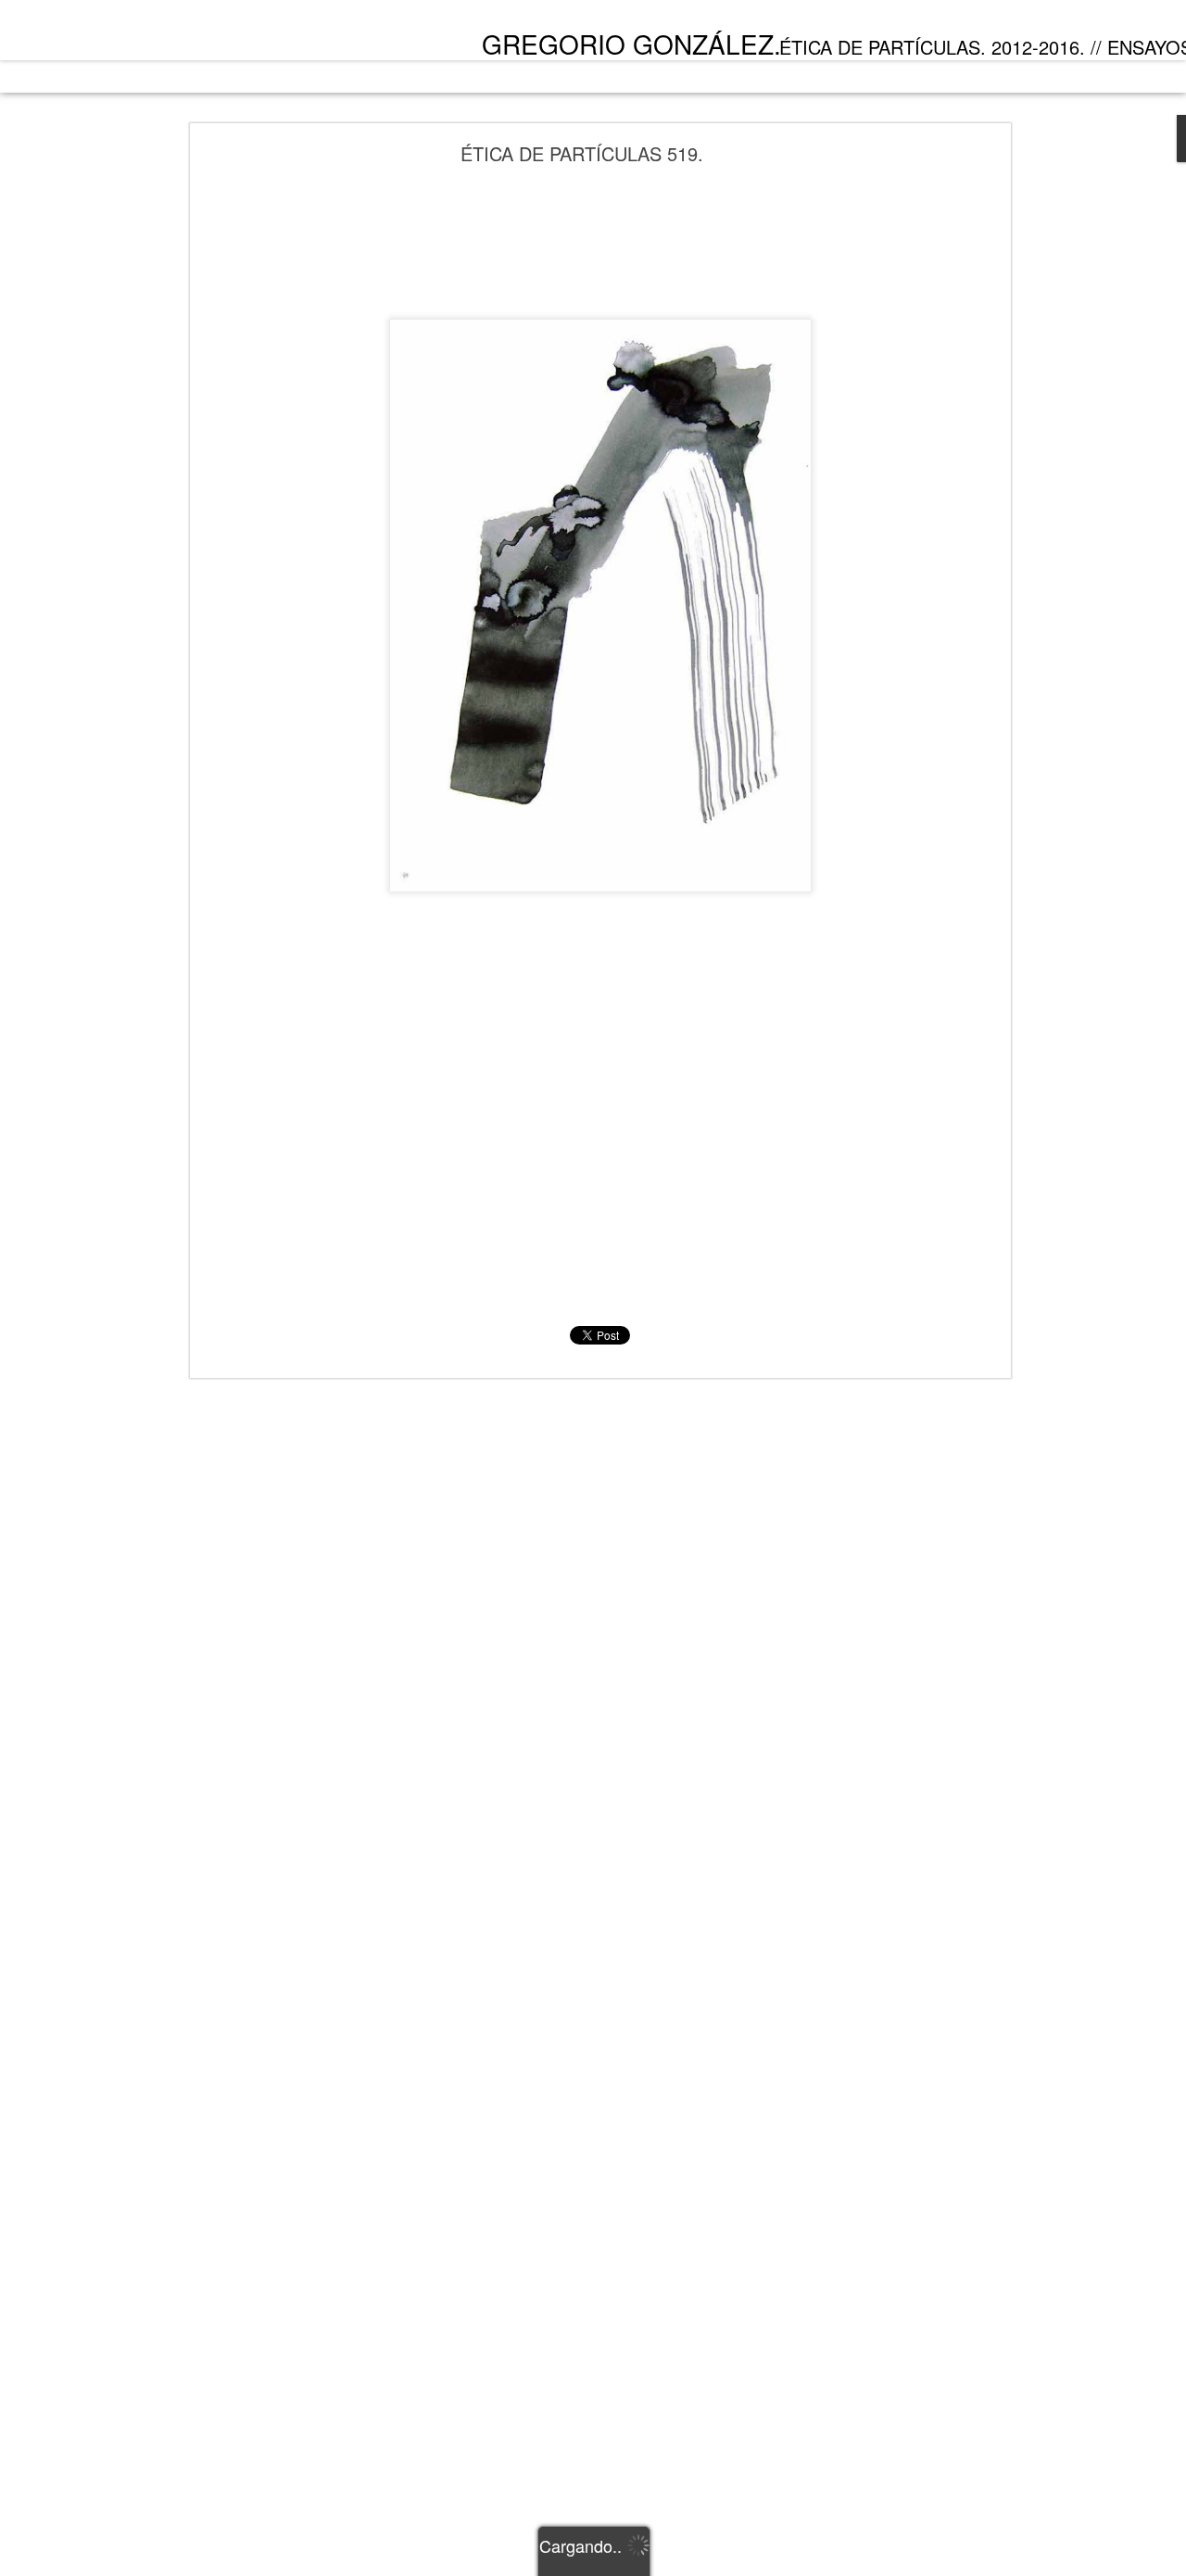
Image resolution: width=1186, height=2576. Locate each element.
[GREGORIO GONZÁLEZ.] (168, 35)
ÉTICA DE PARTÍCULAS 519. (582, 153)
